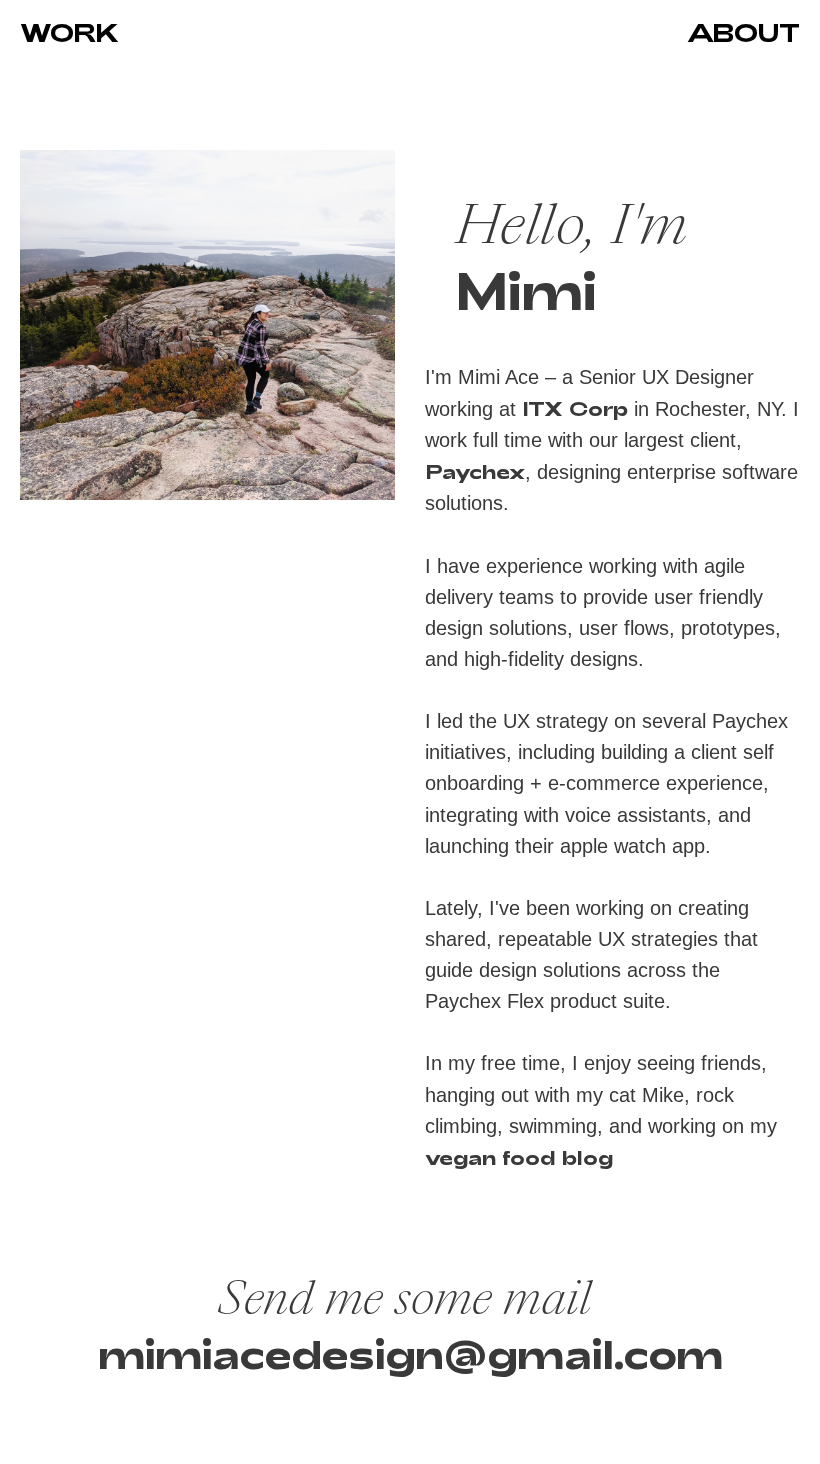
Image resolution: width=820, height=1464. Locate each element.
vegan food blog (519, 1157)
